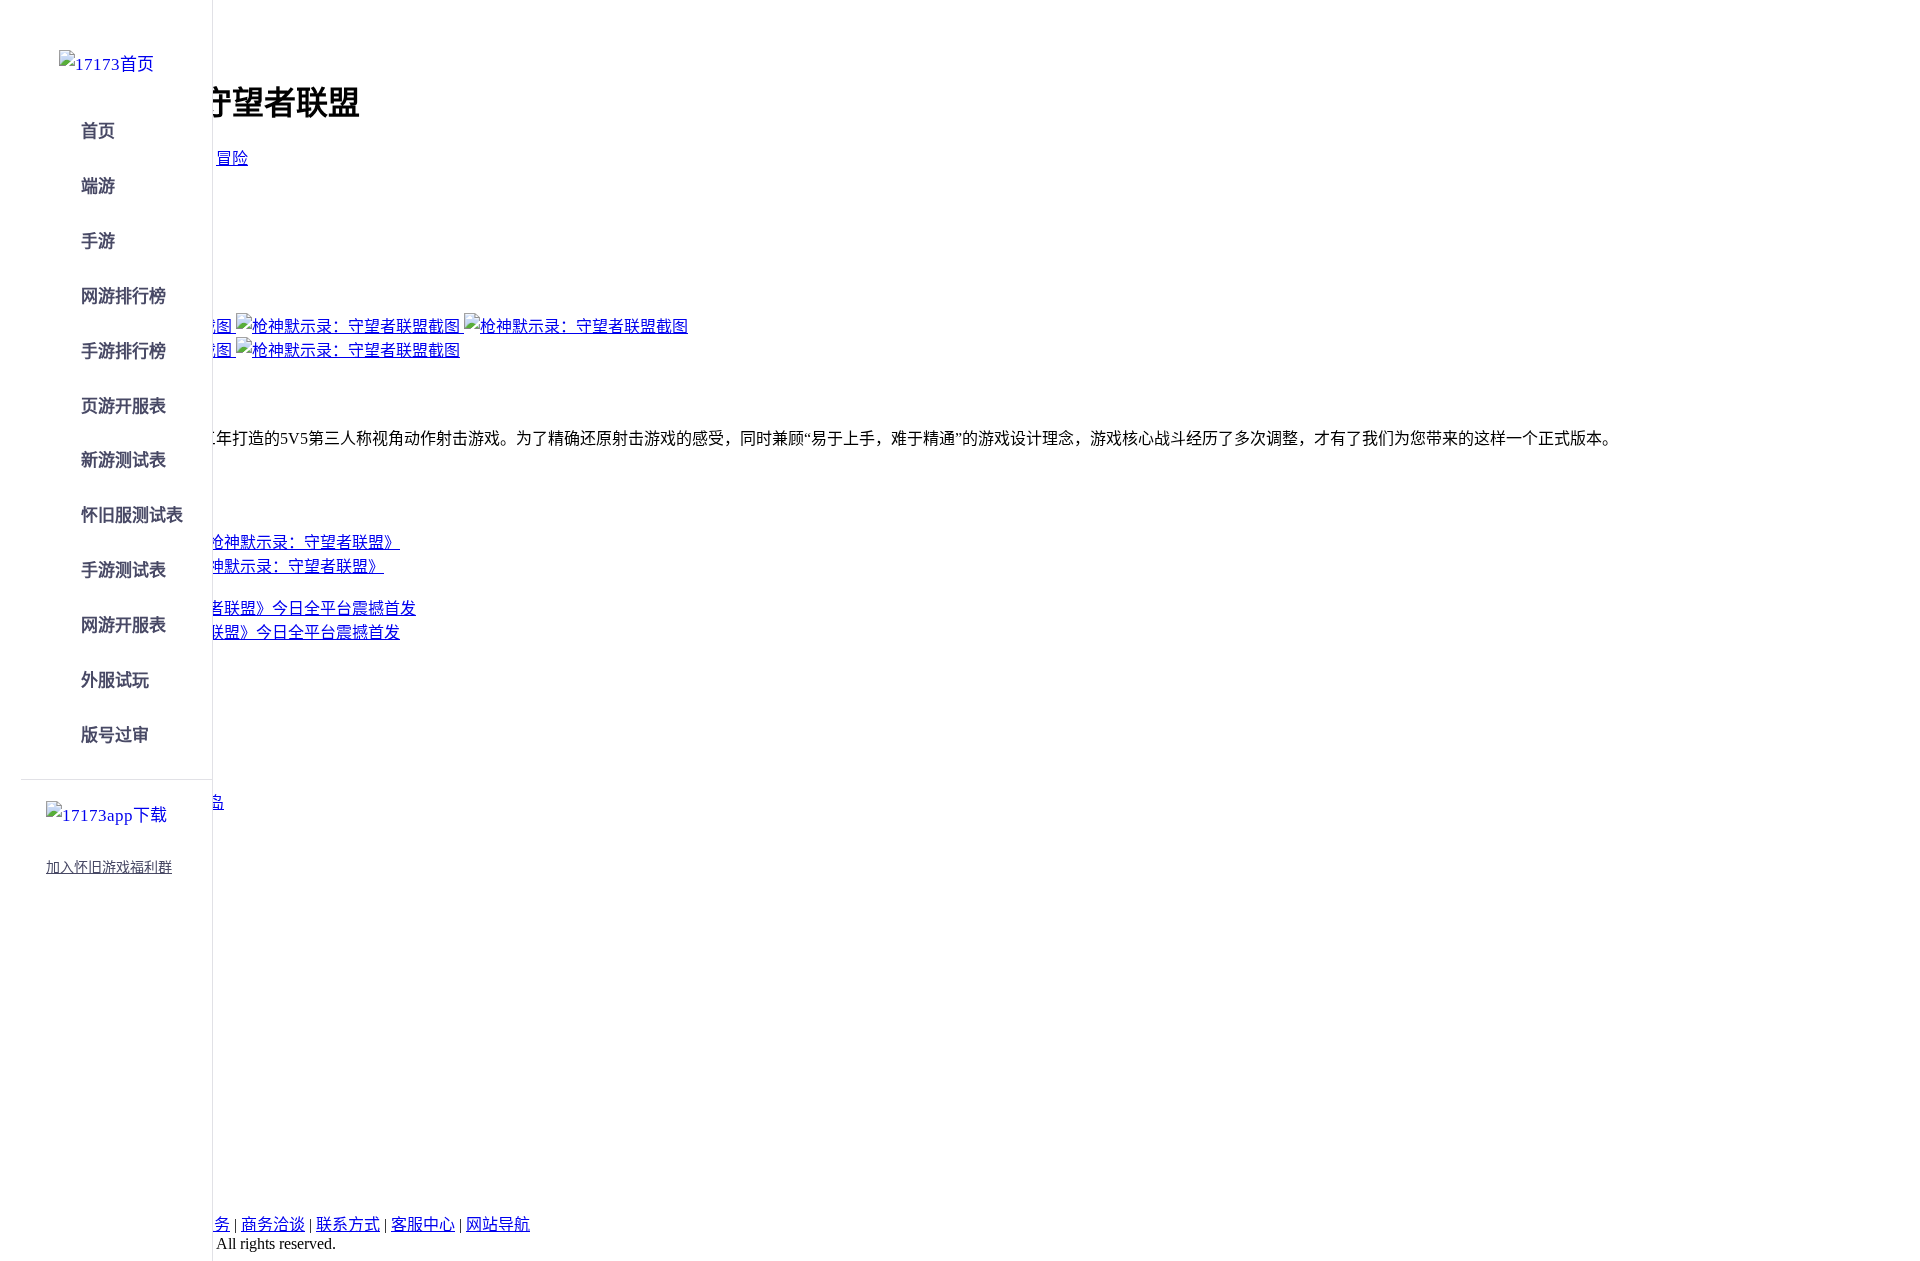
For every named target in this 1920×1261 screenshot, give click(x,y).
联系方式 (348, 1224)
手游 (98, 241)
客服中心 (423, 1224)
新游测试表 (123, 460)
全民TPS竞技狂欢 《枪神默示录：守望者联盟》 (216, 566)
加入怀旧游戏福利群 (109, 867)
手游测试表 (123, 570)
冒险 (232, 158)
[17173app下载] (106, 812)
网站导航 (498, 1224)
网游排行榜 (123, 296)
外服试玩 (115, 680)
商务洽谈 (273, 1224)
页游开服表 (123, 406)
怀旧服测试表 (132, 515)
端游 (98, 186)
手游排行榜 (123, 351)
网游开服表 (123, 625)
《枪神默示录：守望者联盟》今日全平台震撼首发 (224, 632)
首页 (98, 131)
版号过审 (115, 735)
